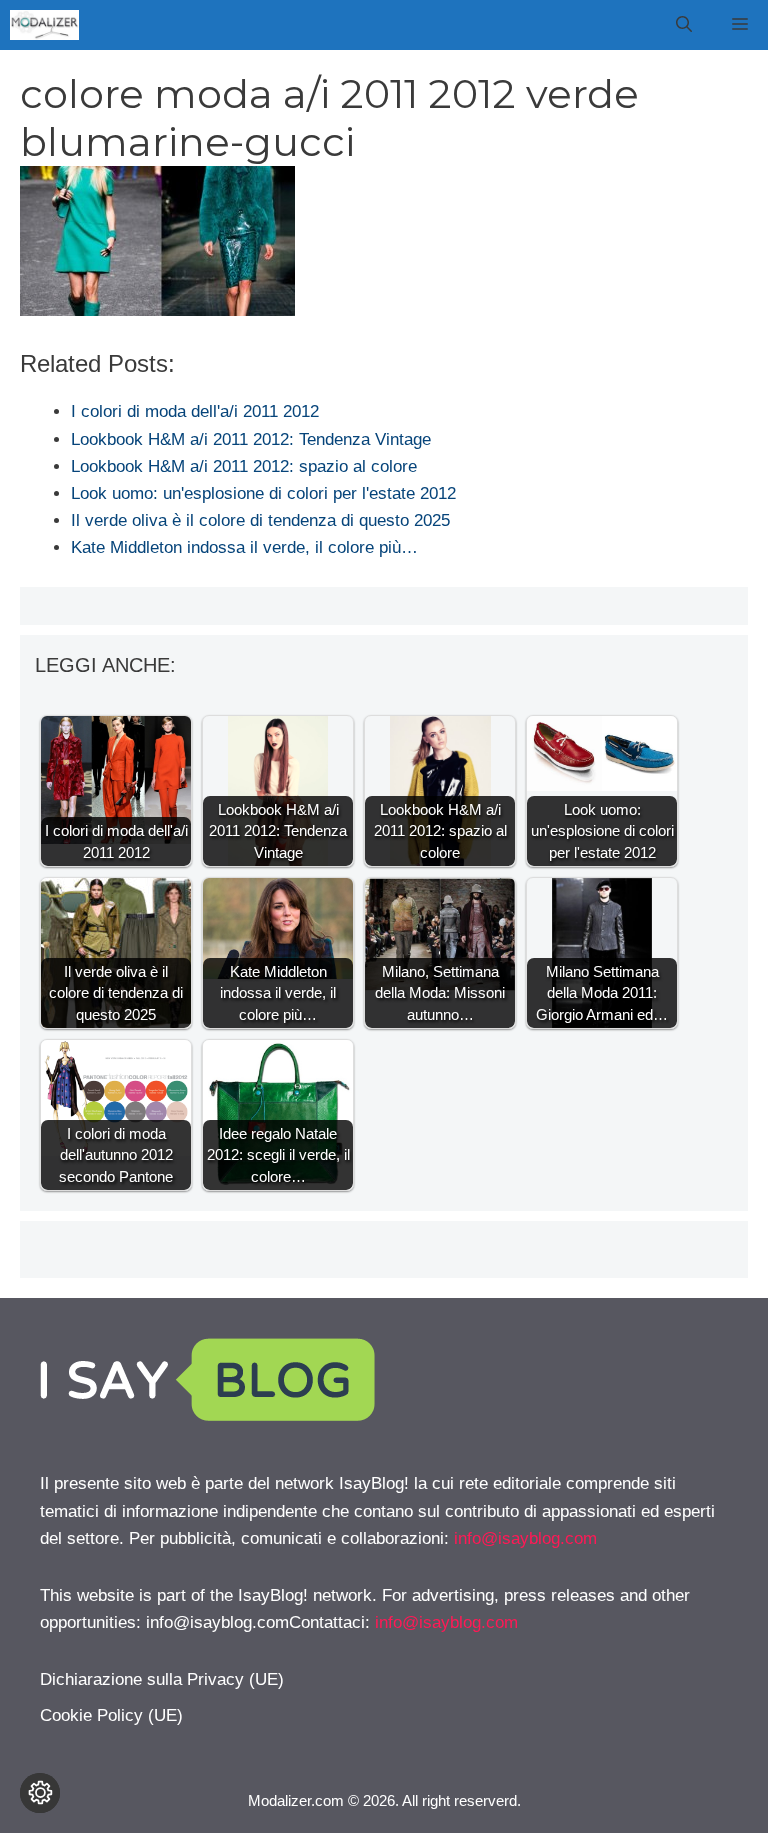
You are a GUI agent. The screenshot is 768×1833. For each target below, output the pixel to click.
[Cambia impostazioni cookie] (40, 1793)
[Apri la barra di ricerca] (684, 25)
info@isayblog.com (525, 1538)
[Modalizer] (44, 25)
